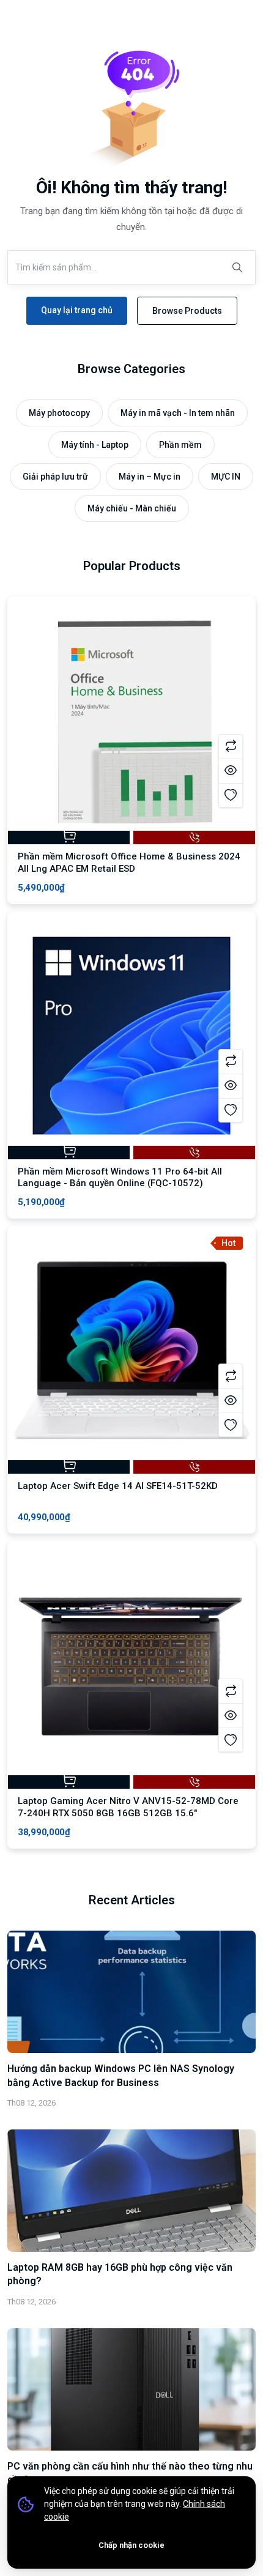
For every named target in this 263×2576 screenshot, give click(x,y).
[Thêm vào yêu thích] (231, 795)
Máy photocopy (59, 413)
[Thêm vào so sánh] (231, 746)
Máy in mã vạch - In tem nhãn (178, 413)
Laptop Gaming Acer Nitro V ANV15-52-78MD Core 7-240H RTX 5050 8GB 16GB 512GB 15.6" (128, 1807)
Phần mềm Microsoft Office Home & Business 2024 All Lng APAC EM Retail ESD (129, 863)
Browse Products (187, 311)
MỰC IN (226, 477)
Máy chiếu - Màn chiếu (132, 508)
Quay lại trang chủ (77, 310)
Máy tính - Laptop (95, 445)
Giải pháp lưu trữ (55, 477)
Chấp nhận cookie (131, 2545)
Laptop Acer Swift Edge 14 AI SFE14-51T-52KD (118, 1486)
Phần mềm (180, 445)
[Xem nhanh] (231, 771)
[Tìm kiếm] (237, 267)
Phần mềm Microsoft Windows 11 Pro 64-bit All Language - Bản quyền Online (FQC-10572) (120, 1178)
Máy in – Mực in (150, 477)
